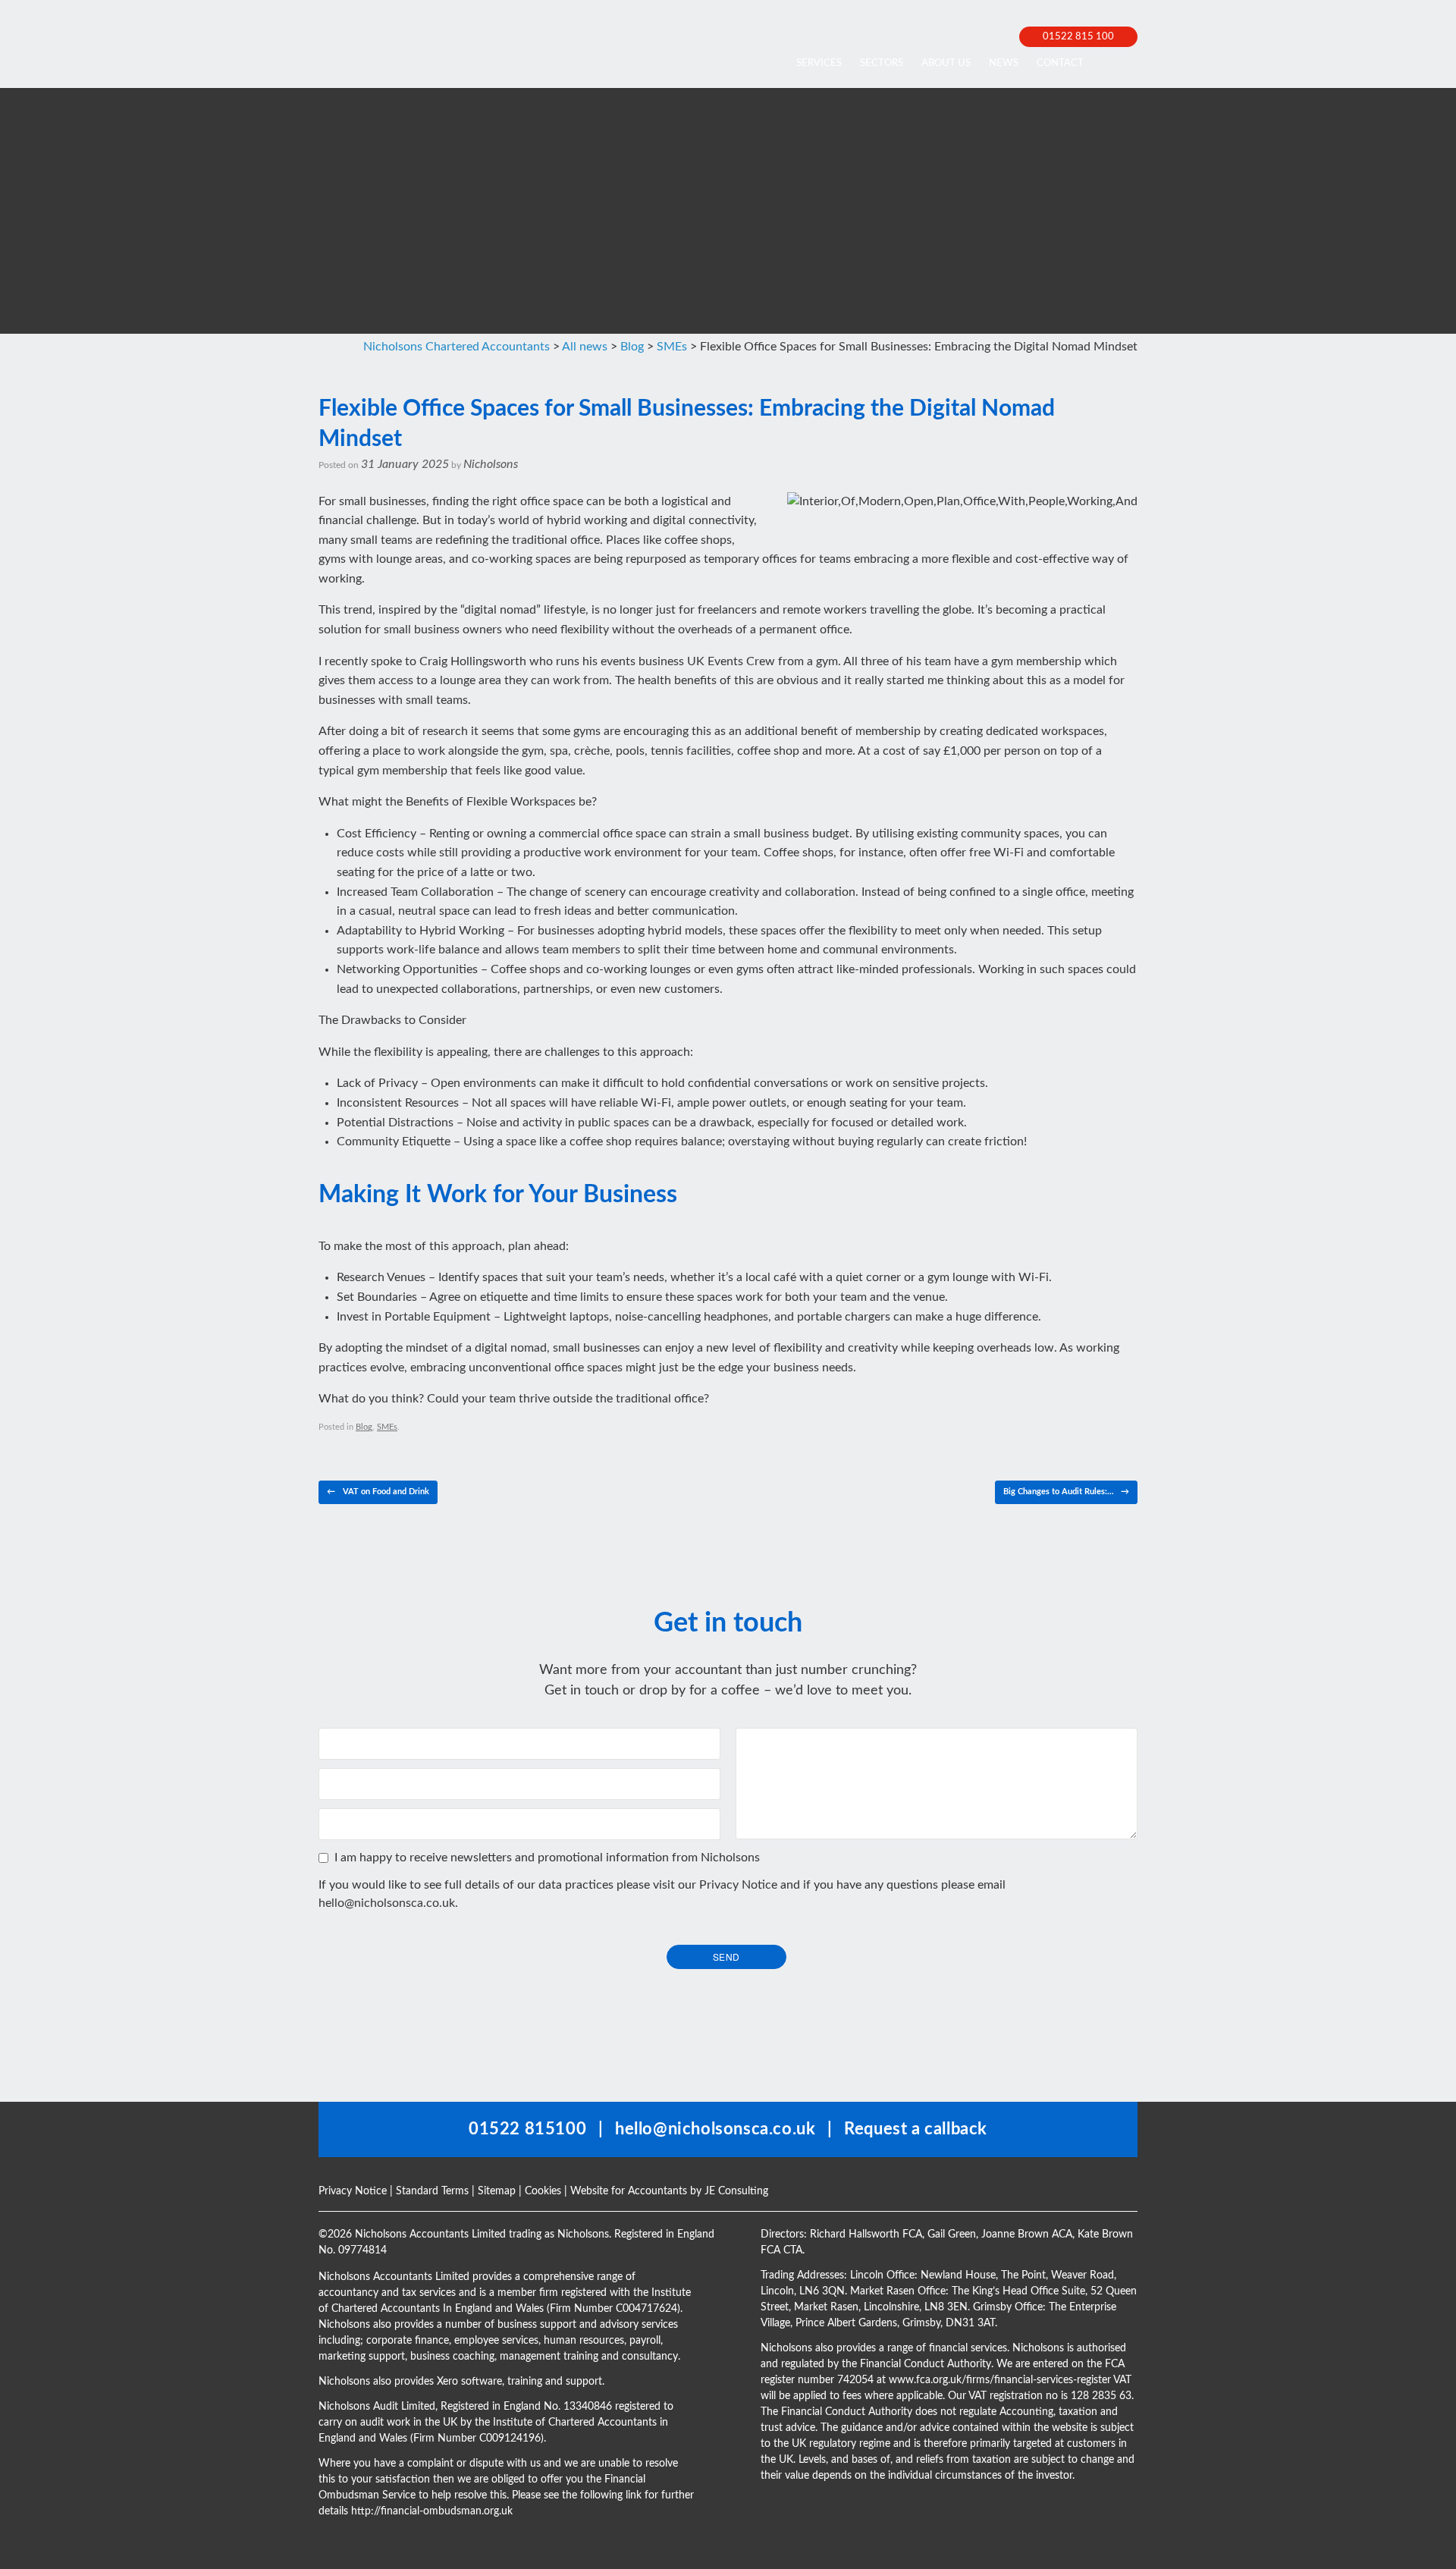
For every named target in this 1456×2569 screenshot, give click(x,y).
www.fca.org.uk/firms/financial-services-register (1000, 2380)
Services (819, 63)
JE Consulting (736, 2191)
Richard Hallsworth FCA (866, 2235)
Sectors (882, 63)
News (1004, 63)
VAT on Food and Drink (378, 1492)
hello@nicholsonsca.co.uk (387, 1903)
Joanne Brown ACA (1027, 2235)
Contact (1060, 63)
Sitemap (497, 2191)
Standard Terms (432, 2191)
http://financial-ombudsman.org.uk (432, 2511)
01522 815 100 (1078, 37)
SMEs (387, 1427)
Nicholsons (491, 464)
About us (946, 63)
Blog (364, 1427)
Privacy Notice (738, 1885)
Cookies (543, 2191)
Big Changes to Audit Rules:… (1066, 1492)
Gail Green (952, 2235)
